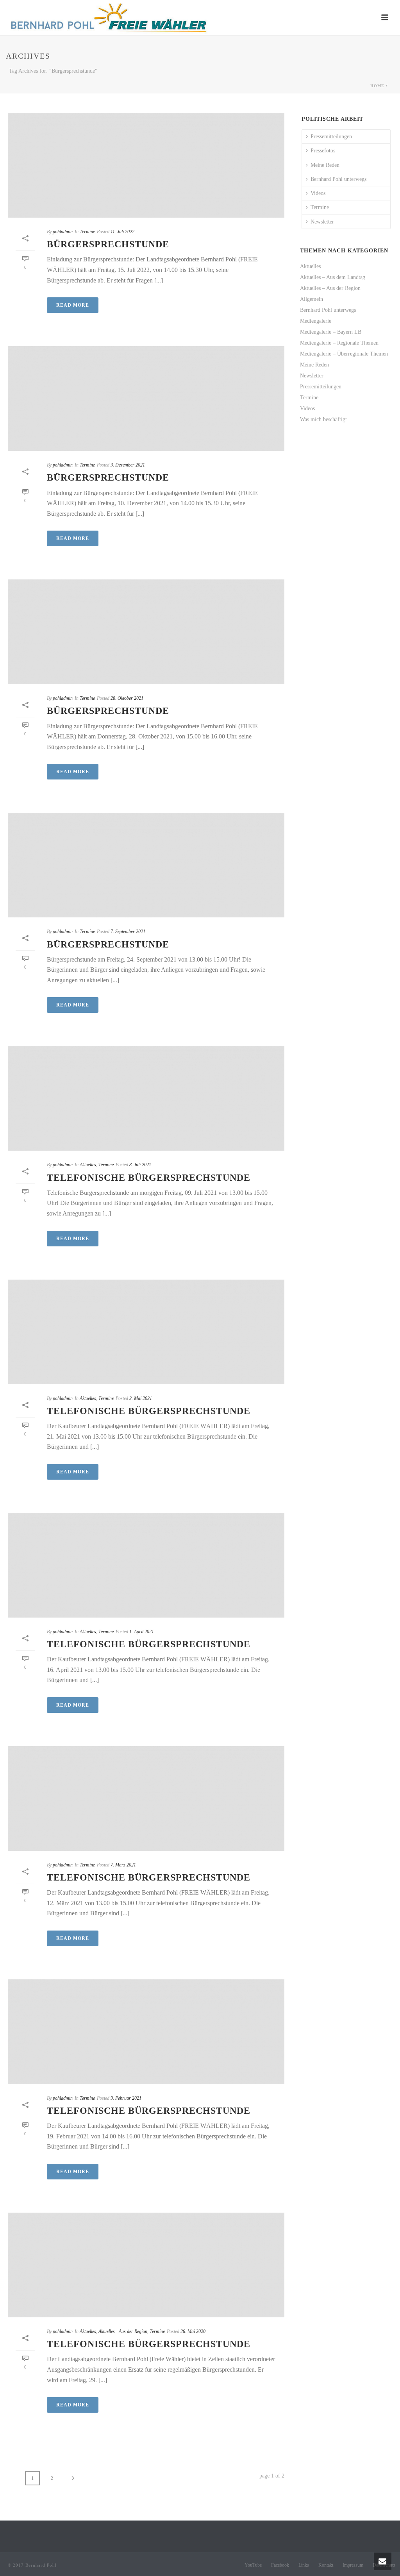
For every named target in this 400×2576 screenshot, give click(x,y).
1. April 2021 (142, 1632)
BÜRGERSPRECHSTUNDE (108, 244)
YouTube (253, 2565)
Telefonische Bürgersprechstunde (149, 1877)
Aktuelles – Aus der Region (330, 288)
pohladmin (63, 232)
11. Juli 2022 (122, 232)
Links (304, 2565)
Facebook (280, 2565)
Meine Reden (325, 165)
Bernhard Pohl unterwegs (338, 179)
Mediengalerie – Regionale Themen (339, 343)
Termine (87, 232)
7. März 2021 (123, 1865)
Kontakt (326, 2565)
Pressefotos (323, 151)
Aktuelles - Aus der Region (123, 2331)
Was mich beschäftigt (323, 419)
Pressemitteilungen (331, 137)
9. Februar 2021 (126, 2098)
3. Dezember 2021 (128, 465)
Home (377, 86)
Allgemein (312, 299)
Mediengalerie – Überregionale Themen (344, 354)
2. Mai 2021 (141, 1398)
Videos (318, 193)
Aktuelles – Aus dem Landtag (333, 277)
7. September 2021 (128, 931)
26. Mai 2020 (193, 2331)
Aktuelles (88, 1165)
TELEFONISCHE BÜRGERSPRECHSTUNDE (149, 1178)
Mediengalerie (316, 321)
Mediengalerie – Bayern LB (331, 332)
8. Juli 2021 (140, 1165)
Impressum (353, 2565)
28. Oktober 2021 (127, 698)
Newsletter (322, 222)
